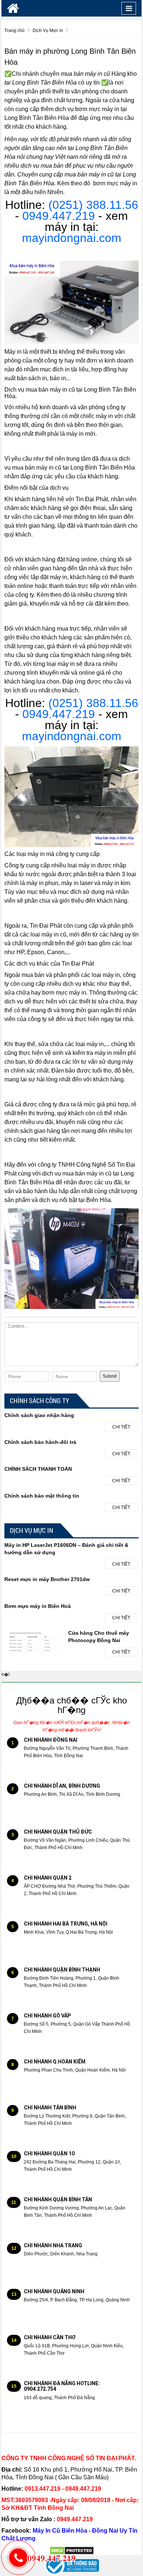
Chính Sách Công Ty (40, 1401)
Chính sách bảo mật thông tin (42, 1496)
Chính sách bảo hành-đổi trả (40, 1442)
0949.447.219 (60, 216)
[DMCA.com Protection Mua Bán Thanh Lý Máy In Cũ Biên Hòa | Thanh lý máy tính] (72, 2550)
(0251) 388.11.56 (93, 205)
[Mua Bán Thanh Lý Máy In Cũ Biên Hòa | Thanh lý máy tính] (13, 8)
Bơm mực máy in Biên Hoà (38, 1606)
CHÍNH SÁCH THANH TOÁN (38, 1469)
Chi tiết (121, 1427)
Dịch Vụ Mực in (32, 1530)
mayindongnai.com (72, 238)
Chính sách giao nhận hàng (39, 1415)
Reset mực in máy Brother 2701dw (47, 1579)
